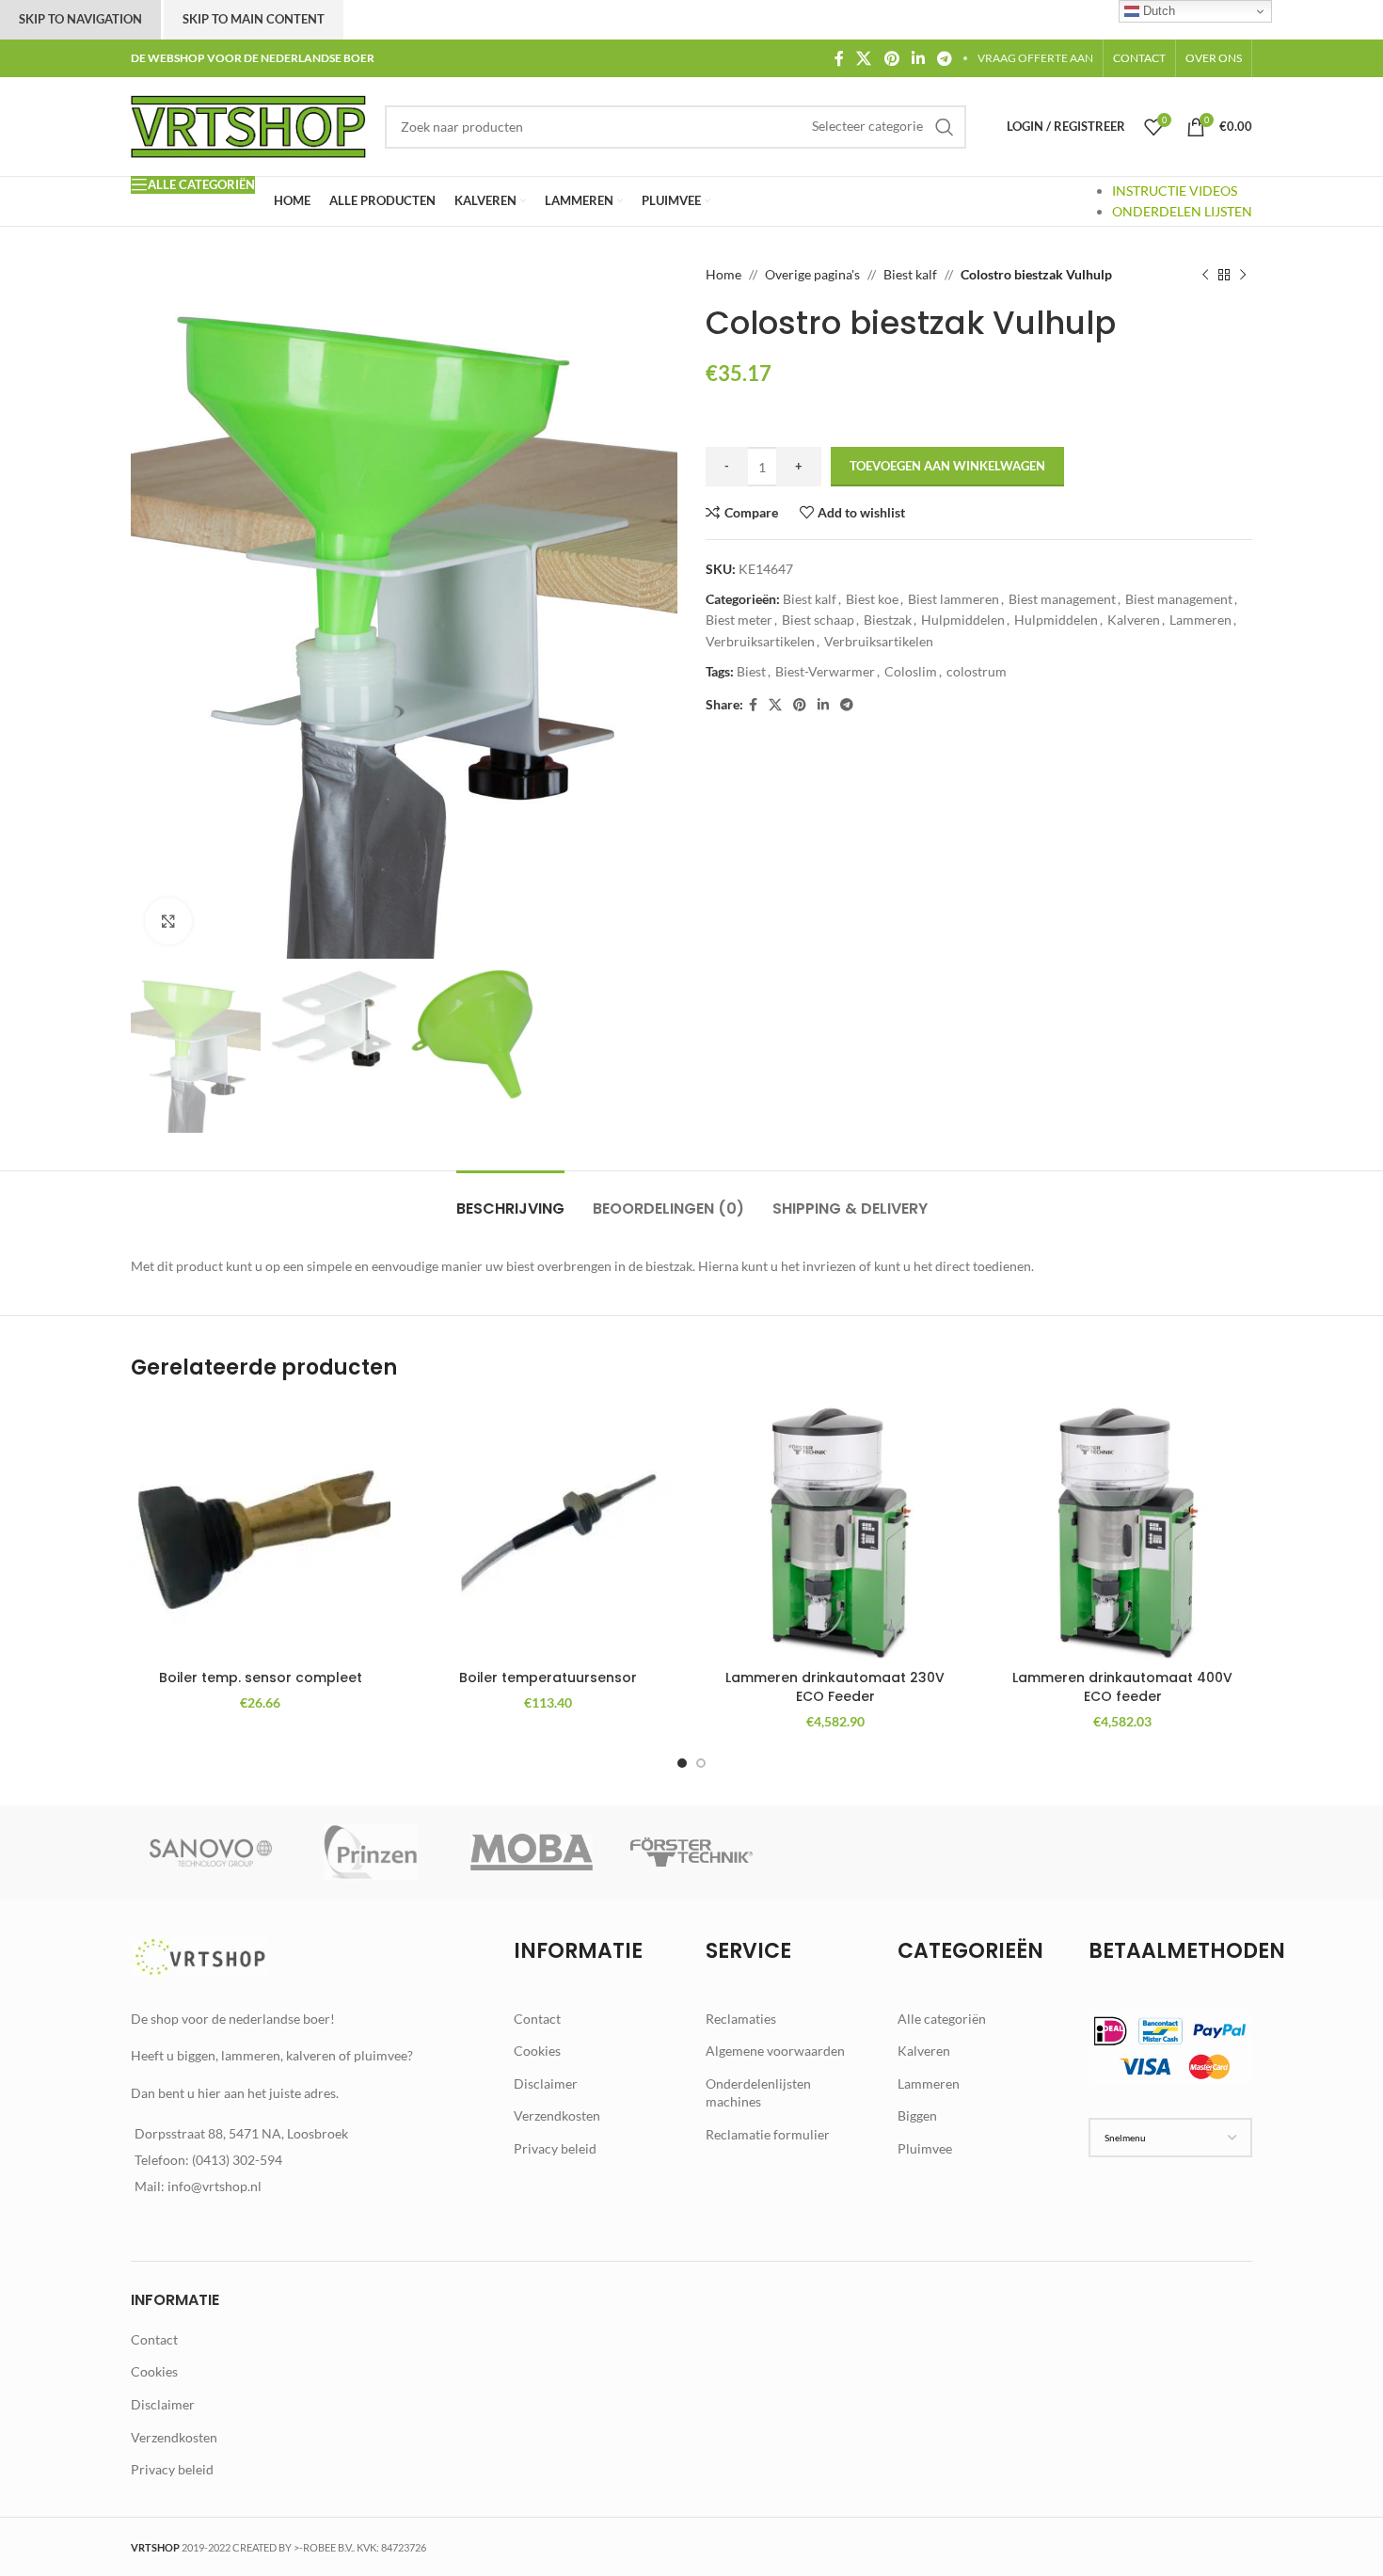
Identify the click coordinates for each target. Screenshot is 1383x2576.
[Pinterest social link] (891, 58)
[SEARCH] (945, 127)
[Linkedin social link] (918, 58)
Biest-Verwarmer (825, 671)
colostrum (977, 671)
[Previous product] (1205, 275)
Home (723, 274)
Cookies (537, 2051)
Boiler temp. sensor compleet (261, 1678)
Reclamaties (741, 2019)
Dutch (1157, 11)
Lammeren (1200, 620)
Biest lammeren (954, 599)
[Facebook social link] (839, 58)
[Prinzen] (371, 1852)
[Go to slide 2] (701, 1763)
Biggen (917, 2115)
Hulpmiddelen (963, 620)
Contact (537, 2019)
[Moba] (532, 1852)
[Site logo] (248, 125)
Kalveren (1134, 620)
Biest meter (739, 620)
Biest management (1062, 599)
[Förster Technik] (691, 1852)
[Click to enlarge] (168, 921)
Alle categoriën (942, 2019)
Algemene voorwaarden (775, 2051)
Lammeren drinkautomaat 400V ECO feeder (1122, 1687)
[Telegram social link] (945, 58)
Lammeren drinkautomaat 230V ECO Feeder (835, 1687)
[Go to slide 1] (682, 1763)
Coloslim (911, 671)
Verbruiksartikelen (760, 641)
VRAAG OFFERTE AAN (1035, 58)
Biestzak (888, 620)
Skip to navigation (80, 19)
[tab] (510, 1199)
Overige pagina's (812, 274)
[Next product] (1243, 275)
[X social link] (864, 58)
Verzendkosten (557, 2115)
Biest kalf (910, 274)
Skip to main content (254, 19)
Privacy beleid (555, 2148)
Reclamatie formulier (768, 2134)
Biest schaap (818, 620)
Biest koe (872, 599)
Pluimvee (925, 2148)
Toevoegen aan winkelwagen (947, 466)
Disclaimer (546, 2083)
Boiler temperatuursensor (548, 1678)
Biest (751, 671)
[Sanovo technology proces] (211, 1852)
